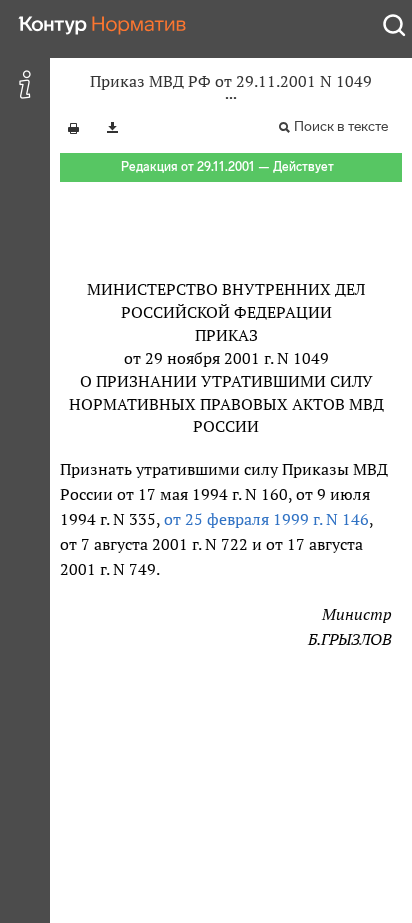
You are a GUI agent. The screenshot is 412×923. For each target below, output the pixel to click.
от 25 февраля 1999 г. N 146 (266, 519)
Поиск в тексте (341, 126)
